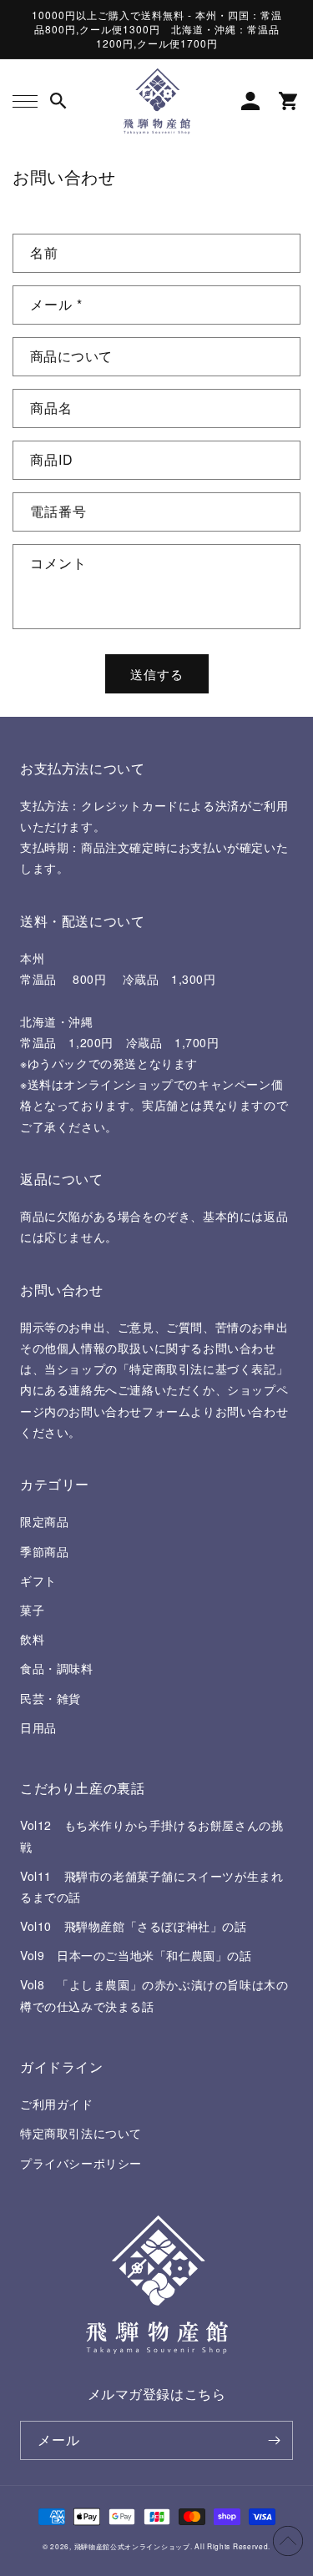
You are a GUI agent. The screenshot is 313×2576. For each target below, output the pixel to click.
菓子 (32, 1610)
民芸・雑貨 (50, 1698)
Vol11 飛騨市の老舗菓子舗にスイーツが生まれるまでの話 (151, 1886)
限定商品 (44, 1521)
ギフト (38, 1580)
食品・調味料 (57, 1668)
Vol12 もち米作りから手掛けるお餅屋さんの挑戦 (151, 1835)
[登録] (274, 2440)
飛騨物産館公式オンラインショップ (132, 2546)
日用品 (38, 1727)
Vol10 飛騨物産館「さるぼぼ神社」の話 (134, 1926)
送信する (157, 674)
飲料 (32, 1639)
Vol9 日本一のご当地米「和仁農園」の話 (136, 1955)
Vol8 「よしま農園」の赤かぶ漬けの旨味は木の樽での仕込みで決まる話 (154, 1995)
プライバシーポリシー (81, 2163)
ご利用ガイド (57, 2104)
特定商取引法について (81, 2133)
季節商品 (44, 1551)
